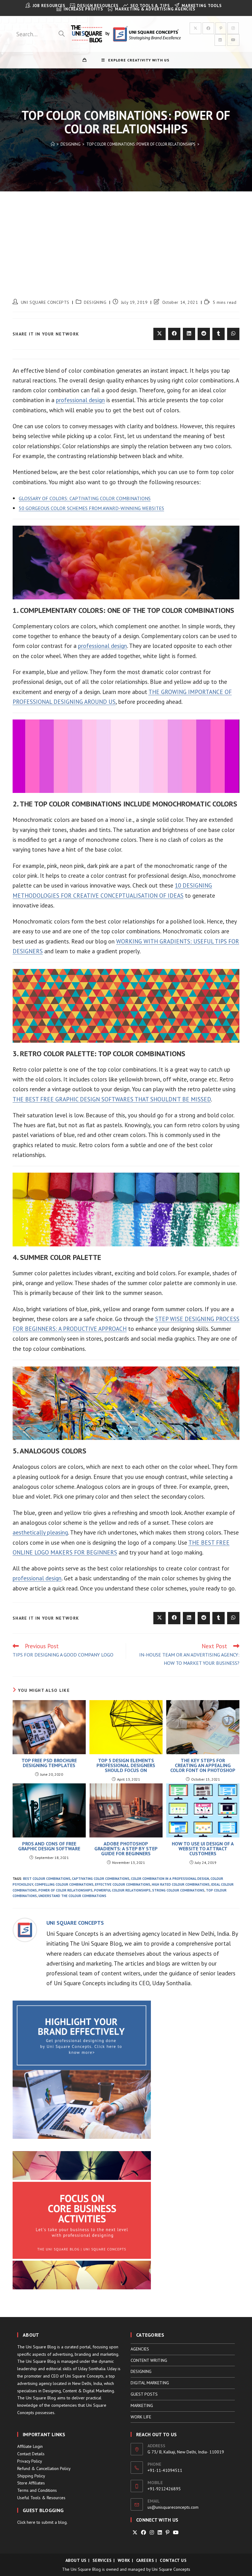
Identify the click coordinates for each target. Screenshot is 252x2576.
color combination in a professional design (170, 1879)
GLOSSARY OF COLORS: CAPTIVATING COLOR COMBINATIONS (85, 498)
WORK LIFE (141, 2417)
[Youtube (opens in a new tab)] (233, 40)
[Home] (53, 144)
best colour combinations (47, 1879)
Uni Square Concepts (171, 2569)
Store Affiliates (31, 2483)
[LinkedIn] (160, 2533)
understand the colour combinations (72, 1896)
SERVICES (102, 2560)
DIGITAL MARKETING (150, 2383)
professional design (80, 400)
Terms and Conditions (37, 2490)
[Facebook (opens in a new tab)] (208, 28)
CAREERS (145, 2560)
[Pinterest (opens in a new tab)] (221, 28)
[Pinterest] (167, 2533)
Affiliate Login (30, 2446)
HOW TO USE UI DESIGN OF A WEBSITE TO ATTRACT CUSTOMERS (203, 1849)
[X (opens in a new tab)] (195, 28)
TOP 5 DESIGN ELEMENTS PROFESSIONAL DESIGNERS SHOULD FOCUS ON (126, 1765)
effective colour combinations (123, 1884)
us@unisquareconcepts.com (173, 2507)
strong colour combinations (178, 1890)
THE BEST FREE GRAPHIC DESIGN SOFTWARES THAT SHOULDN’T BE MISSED (112, 1099)
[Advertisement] (126, 237)
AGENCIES (140, 2349)
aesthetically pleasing (40, 1532)
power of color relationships (65, 1890)
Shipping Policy (31, 2476)
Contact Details (31, 2454)
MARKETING (142, 2405)
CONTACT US (173, 2560)
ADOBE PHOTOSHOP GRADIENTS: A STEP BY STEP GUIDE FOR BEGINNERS (126, 1849)
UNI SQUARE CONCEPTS (45, 302)
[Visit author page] (25, 1929)
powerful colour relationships (122, 1890)
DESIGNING (95, 302)
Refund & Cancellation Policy (44, 2468)
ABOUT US (76, 2560)
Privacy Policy (30, 2461)
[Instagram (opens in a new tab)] (233, 28)
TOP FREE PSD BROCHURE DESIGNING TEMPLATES (49, 1763)
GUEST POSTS (144, 2394)
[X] (135, 2533)
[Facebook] (144, 2533)
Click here (26, 2522)
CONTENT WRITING (149, 2360)
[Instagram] (152, 2533)
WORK (124, 2560)
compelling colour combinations (64, 1884)
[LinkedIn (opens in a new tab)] (220, 40)
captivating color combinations (101, 1879)
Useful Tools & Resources (41, 2498)
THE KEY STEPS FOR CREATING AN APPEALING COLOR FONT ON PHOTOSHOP (203, 1765)
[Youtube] (176, 2533)
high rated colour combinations (181, 1884)
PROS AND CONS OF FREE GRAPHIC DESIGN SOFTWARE (49, 1846)
